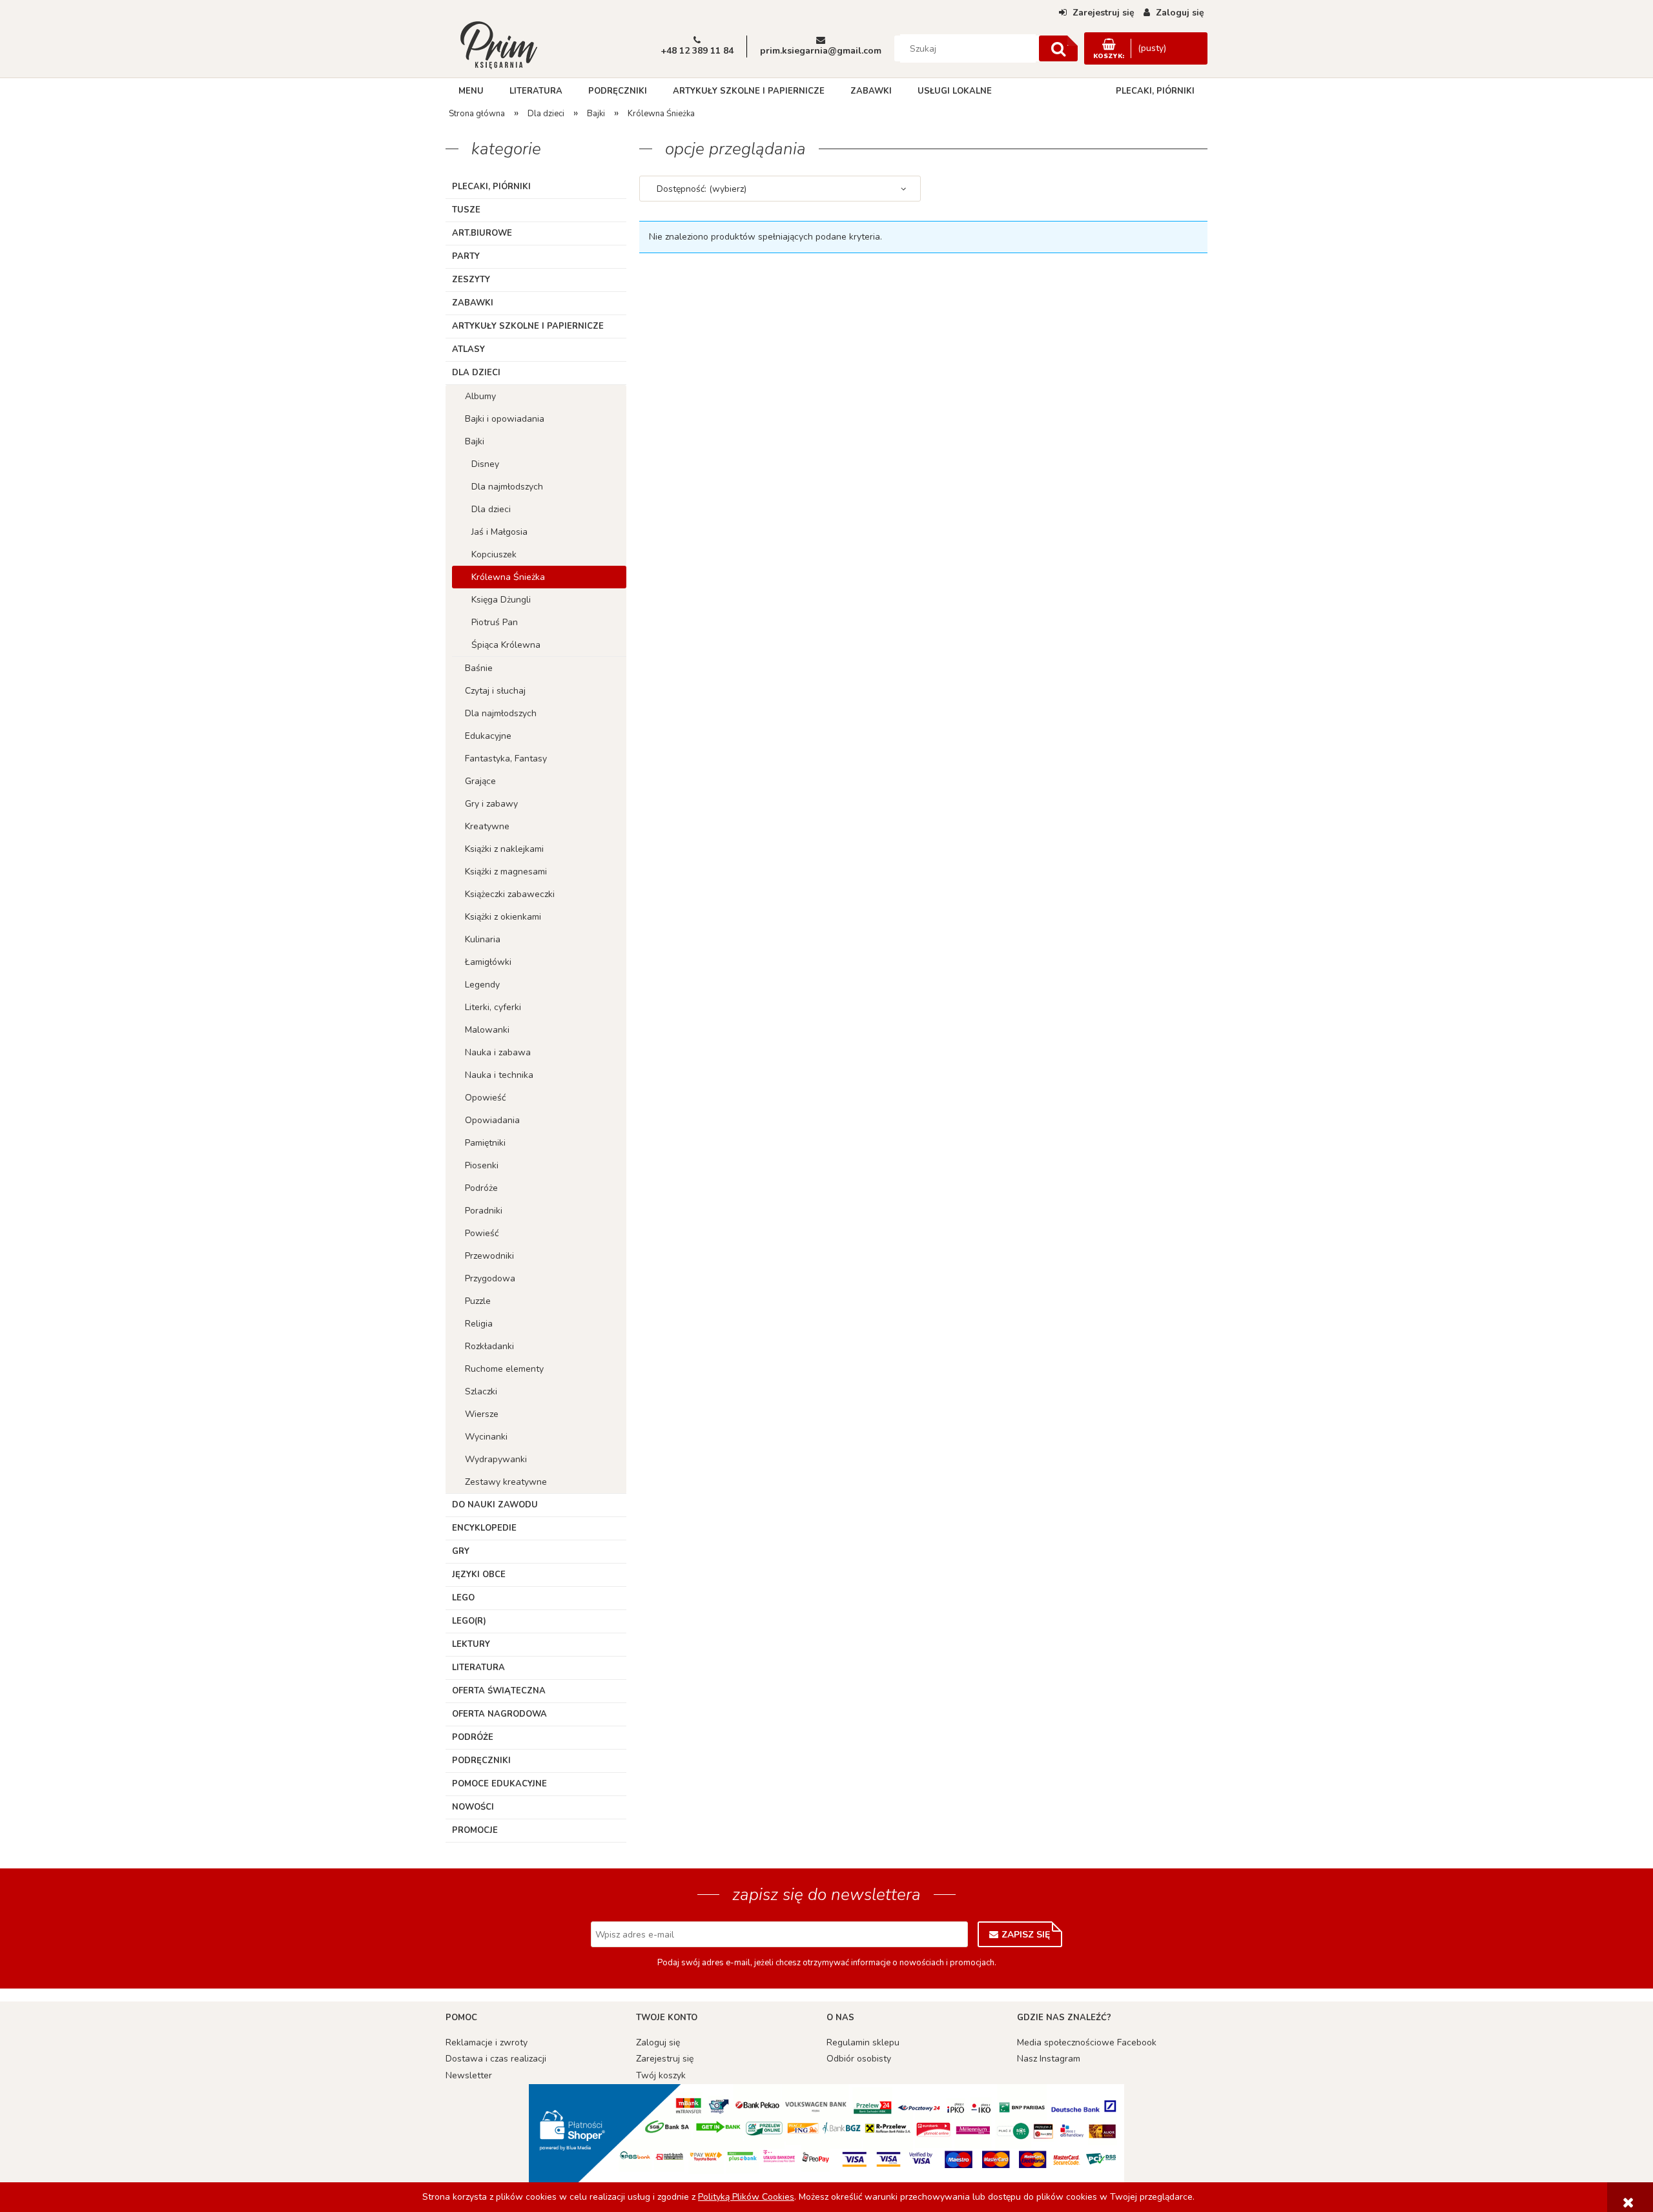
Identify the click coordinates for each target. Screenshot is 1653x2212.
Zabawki (473, 303)
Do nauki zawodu (495, 1505)
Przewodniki (489, 1256)
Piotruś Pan (495, 622)
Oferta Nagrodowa (499, 1714)
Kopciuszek (494, 554)
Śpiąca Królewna (506, 645)
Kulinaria (483, 939)
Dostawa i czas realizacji (496, 2059)
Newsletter (469, 2075)
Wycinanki (486, 1437)
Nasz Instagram (1049, 2059)
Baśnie (479, 668)
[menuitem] (471, 91)
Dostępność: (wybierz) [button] (702, 189)
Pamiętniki (485, 1143)
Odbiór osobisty (859, 2059)
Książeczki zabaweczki (510, 894)
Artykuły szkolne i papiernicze (528, 326)
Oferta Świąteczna (499, 1691)
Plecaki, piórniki (491, 187)
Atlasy (468, 349)
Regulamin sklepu (863, 2042)
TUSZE (466, 210)
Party (466, 256)
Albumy (480, 396)
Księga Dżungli (501, 600)
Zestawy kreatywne (506, 1482)
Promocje (475, 1830)
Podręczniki (481, 1761)
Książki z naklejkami (504, 849)
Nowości (473, 1807)
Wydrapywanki (496, 1459)
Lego (463, 1598)
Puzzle (478, 1301)
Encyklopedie (484, 1528)
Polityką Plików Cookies (746, 2197)
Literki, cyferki (493, 1007)
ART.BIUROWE (482, 233)
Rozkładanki (489, 1346)
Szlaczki (481, 1391)
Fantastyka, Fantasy (506, 759)
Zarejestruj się (665, 2059)
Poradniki (484, 1211)
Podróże (481, 1188)
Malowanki (487, 1030)
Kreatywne (487, 826)
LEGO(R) (469, 1621)
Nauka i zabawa (498, 1052)
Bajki (475, 441)
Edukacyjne (488, 736)
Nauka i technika (499, 1075)
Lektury (471, 1644)
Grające (480, 781)
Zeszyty (471, 280)
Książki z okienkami (503, 917)
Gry (461, 1551)
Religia (479, 1324)
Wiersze (482, 1414)
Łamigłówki (488, 962)
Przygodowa (490, 1278)
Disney (485, 464)
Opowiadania (492, 1120)
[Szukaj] (1058, 48)
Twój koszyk (661, 2075)
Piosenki (482, 1165)
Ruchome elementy (504, 1369)
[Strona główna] (498, 44)
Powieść (482, 1233)
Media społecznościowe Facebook (1087, 2042)
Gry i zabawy (491, 804)
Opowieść (485, 1098)
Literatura (478, 1668)
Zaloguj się (658, 2042)
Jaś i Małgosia (499, 532)
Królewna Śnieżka (508, 577)
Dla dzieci (476, 373)
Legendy (482, 985)
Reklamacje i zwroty (487, 2042)
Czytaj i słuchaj (495, 691)
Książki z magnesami (506, 872)
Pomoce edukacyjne (499, 1784)
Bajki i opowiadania (505, 419)
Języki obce (479, 1575)
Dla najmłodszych (507, 487)
